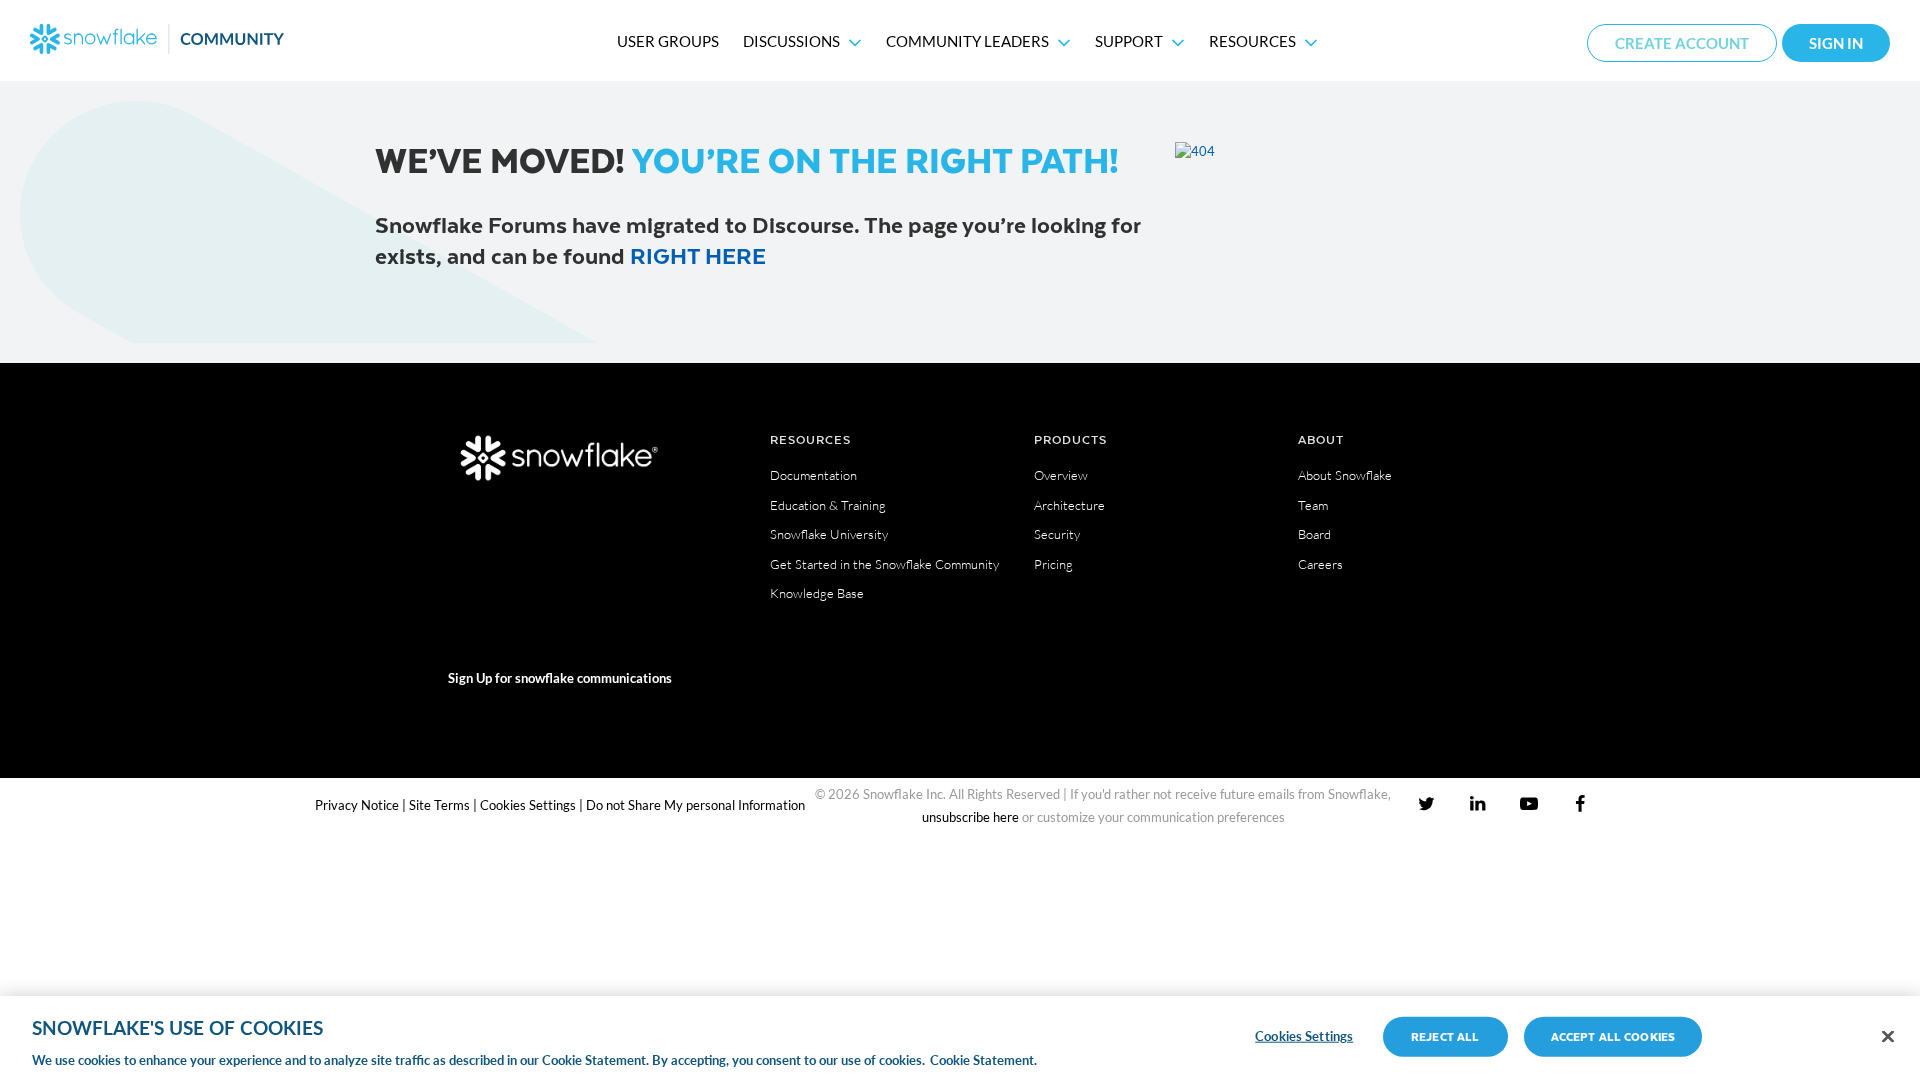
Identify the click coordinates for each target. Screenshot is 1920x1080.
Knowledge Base (817, 593)
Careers (1320, 564)
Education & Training (828, 505)
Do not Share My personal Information (695, 805)
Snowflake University (829, 534)
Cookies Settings (528, 805)
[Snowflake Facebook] (1579, 803)
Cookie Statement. (983, 1059)
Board (1314, 534)
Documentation (813, 475)
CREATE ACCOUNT (1682, 43)
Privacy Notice (357, 805)
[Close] (1888, 1036)
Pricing (1053, 564)
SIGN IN (1836, 43)
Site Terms (439, 805)
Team (1313, 505)
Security (1057, 534)
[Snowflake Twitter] (1426, 803)
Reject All (1445, 1035)
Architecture (1069, 505)
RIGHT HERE (698, 255)
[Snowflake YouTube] (1528, 803)
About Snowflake (1345, 475)
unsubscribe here (970, 817)
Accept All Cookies (1613, 1035)
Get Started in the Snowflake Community (884, 564)
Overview (1061, 475)
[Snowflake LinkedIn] (1477, 803)
